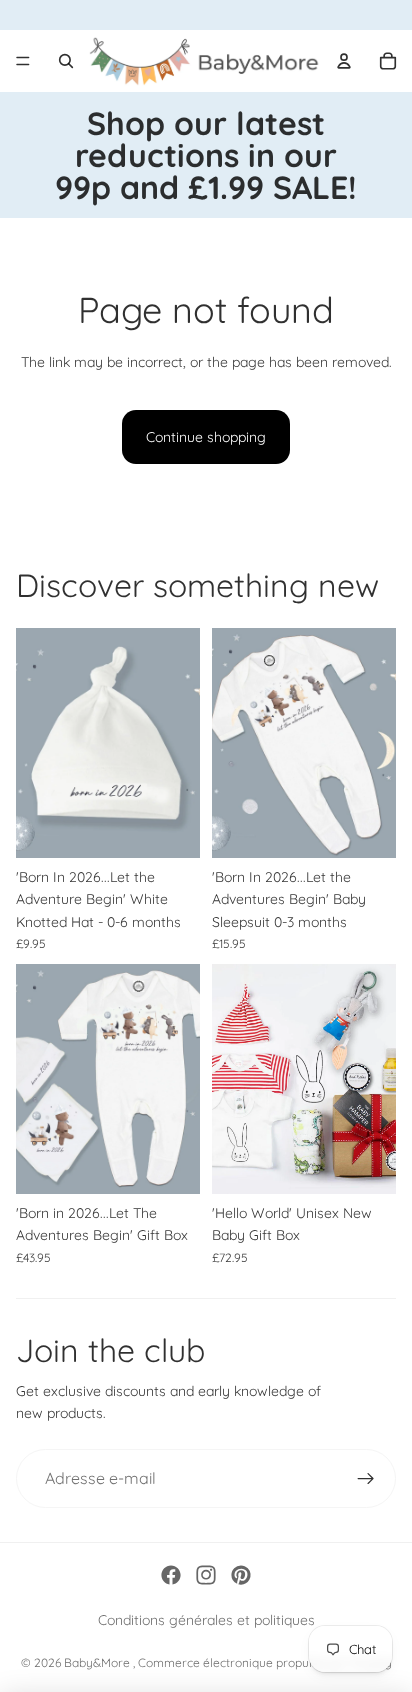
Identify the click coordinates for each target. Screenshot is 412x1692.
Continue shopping (206, 437)
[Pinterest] (241, 1575)
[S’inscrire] (366, 1479)
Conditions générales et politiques (206, 1620)
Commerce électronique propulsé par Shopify (265, 1662)
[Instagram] (206, 1575)
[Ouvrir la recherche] (66, 61)
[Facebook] (171, 1575)
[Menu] (23, 61)
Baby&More (98, 1662)
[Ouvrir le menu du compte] (344, 61)
